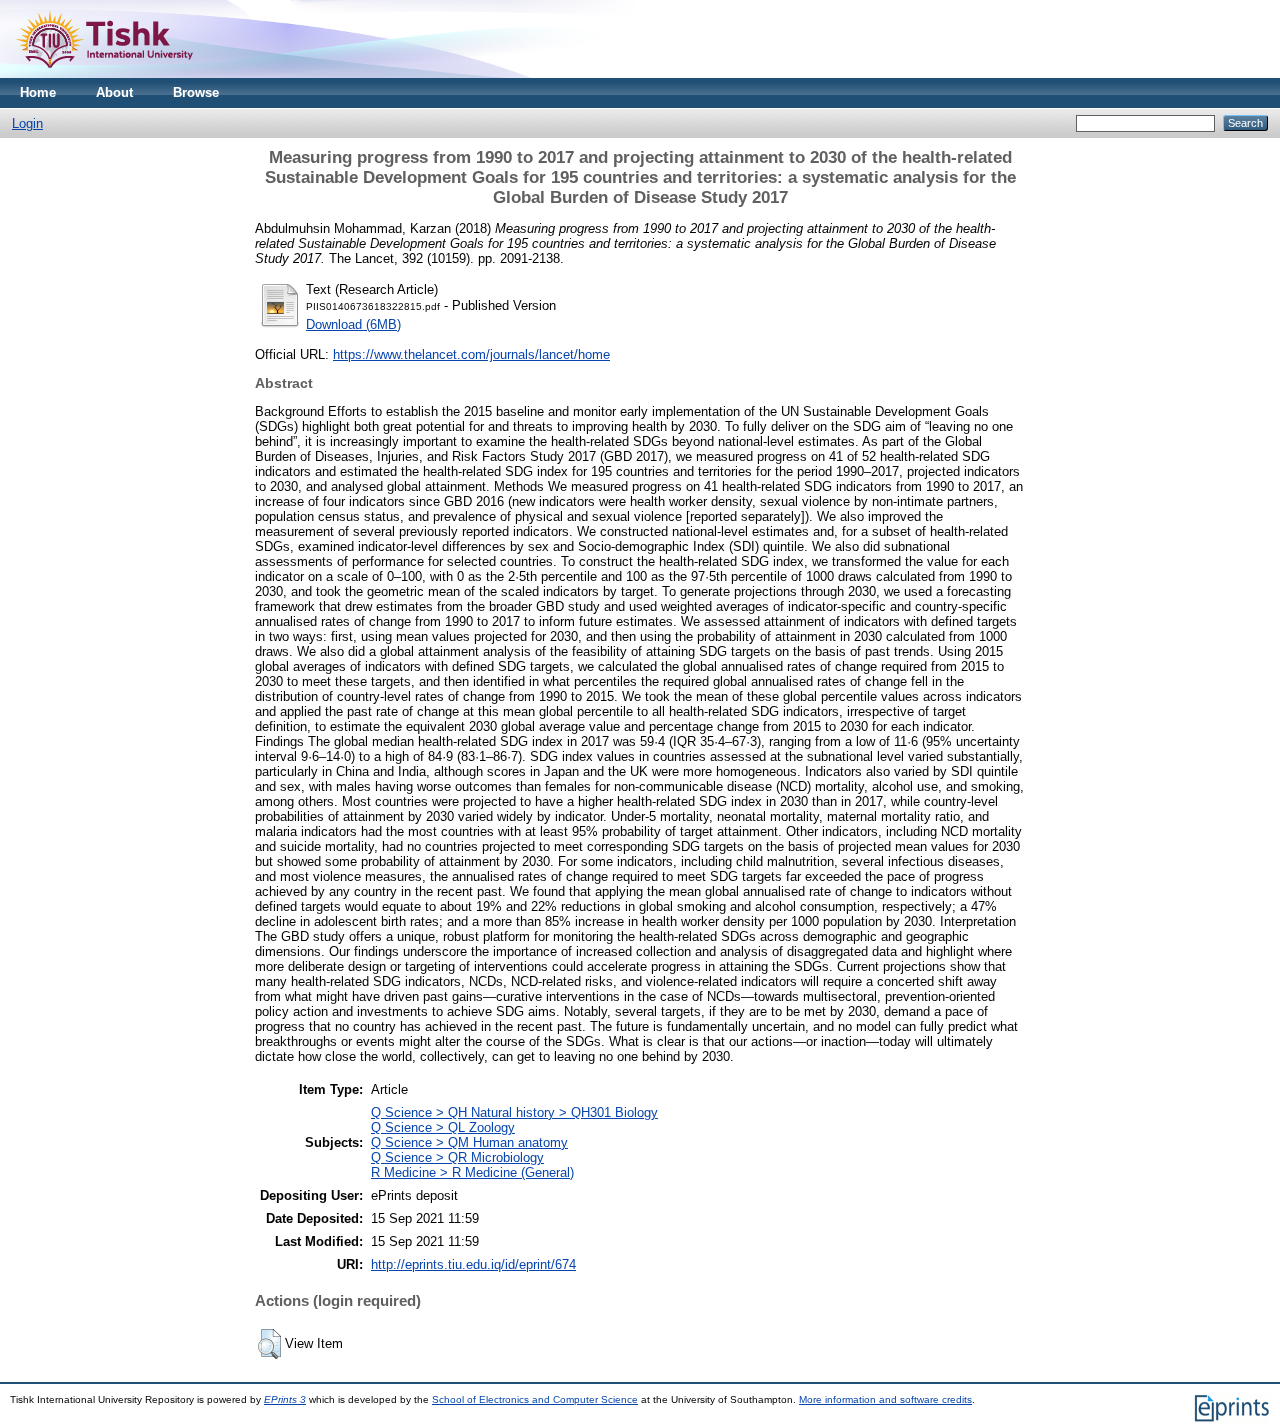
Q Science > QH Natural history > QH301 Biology (514, 1112)
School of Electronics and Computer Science (535, 1399)
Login (27, 123)
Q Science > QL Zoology (443, 1127)
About (114, 92)
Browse (196, 92)
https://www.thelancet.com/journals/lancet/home (471, 354)
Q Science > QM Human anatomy (469, 1142)
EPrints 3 (285, 1399)
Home (38, 92)
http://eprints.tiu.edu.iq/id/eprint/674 (473, 1264)
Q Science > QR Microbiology (457, 1157)
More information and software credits (885, 1399)
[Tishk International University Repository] (104, 73)
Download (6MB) (353, 324)
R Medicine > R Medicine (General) (472, 1172)
